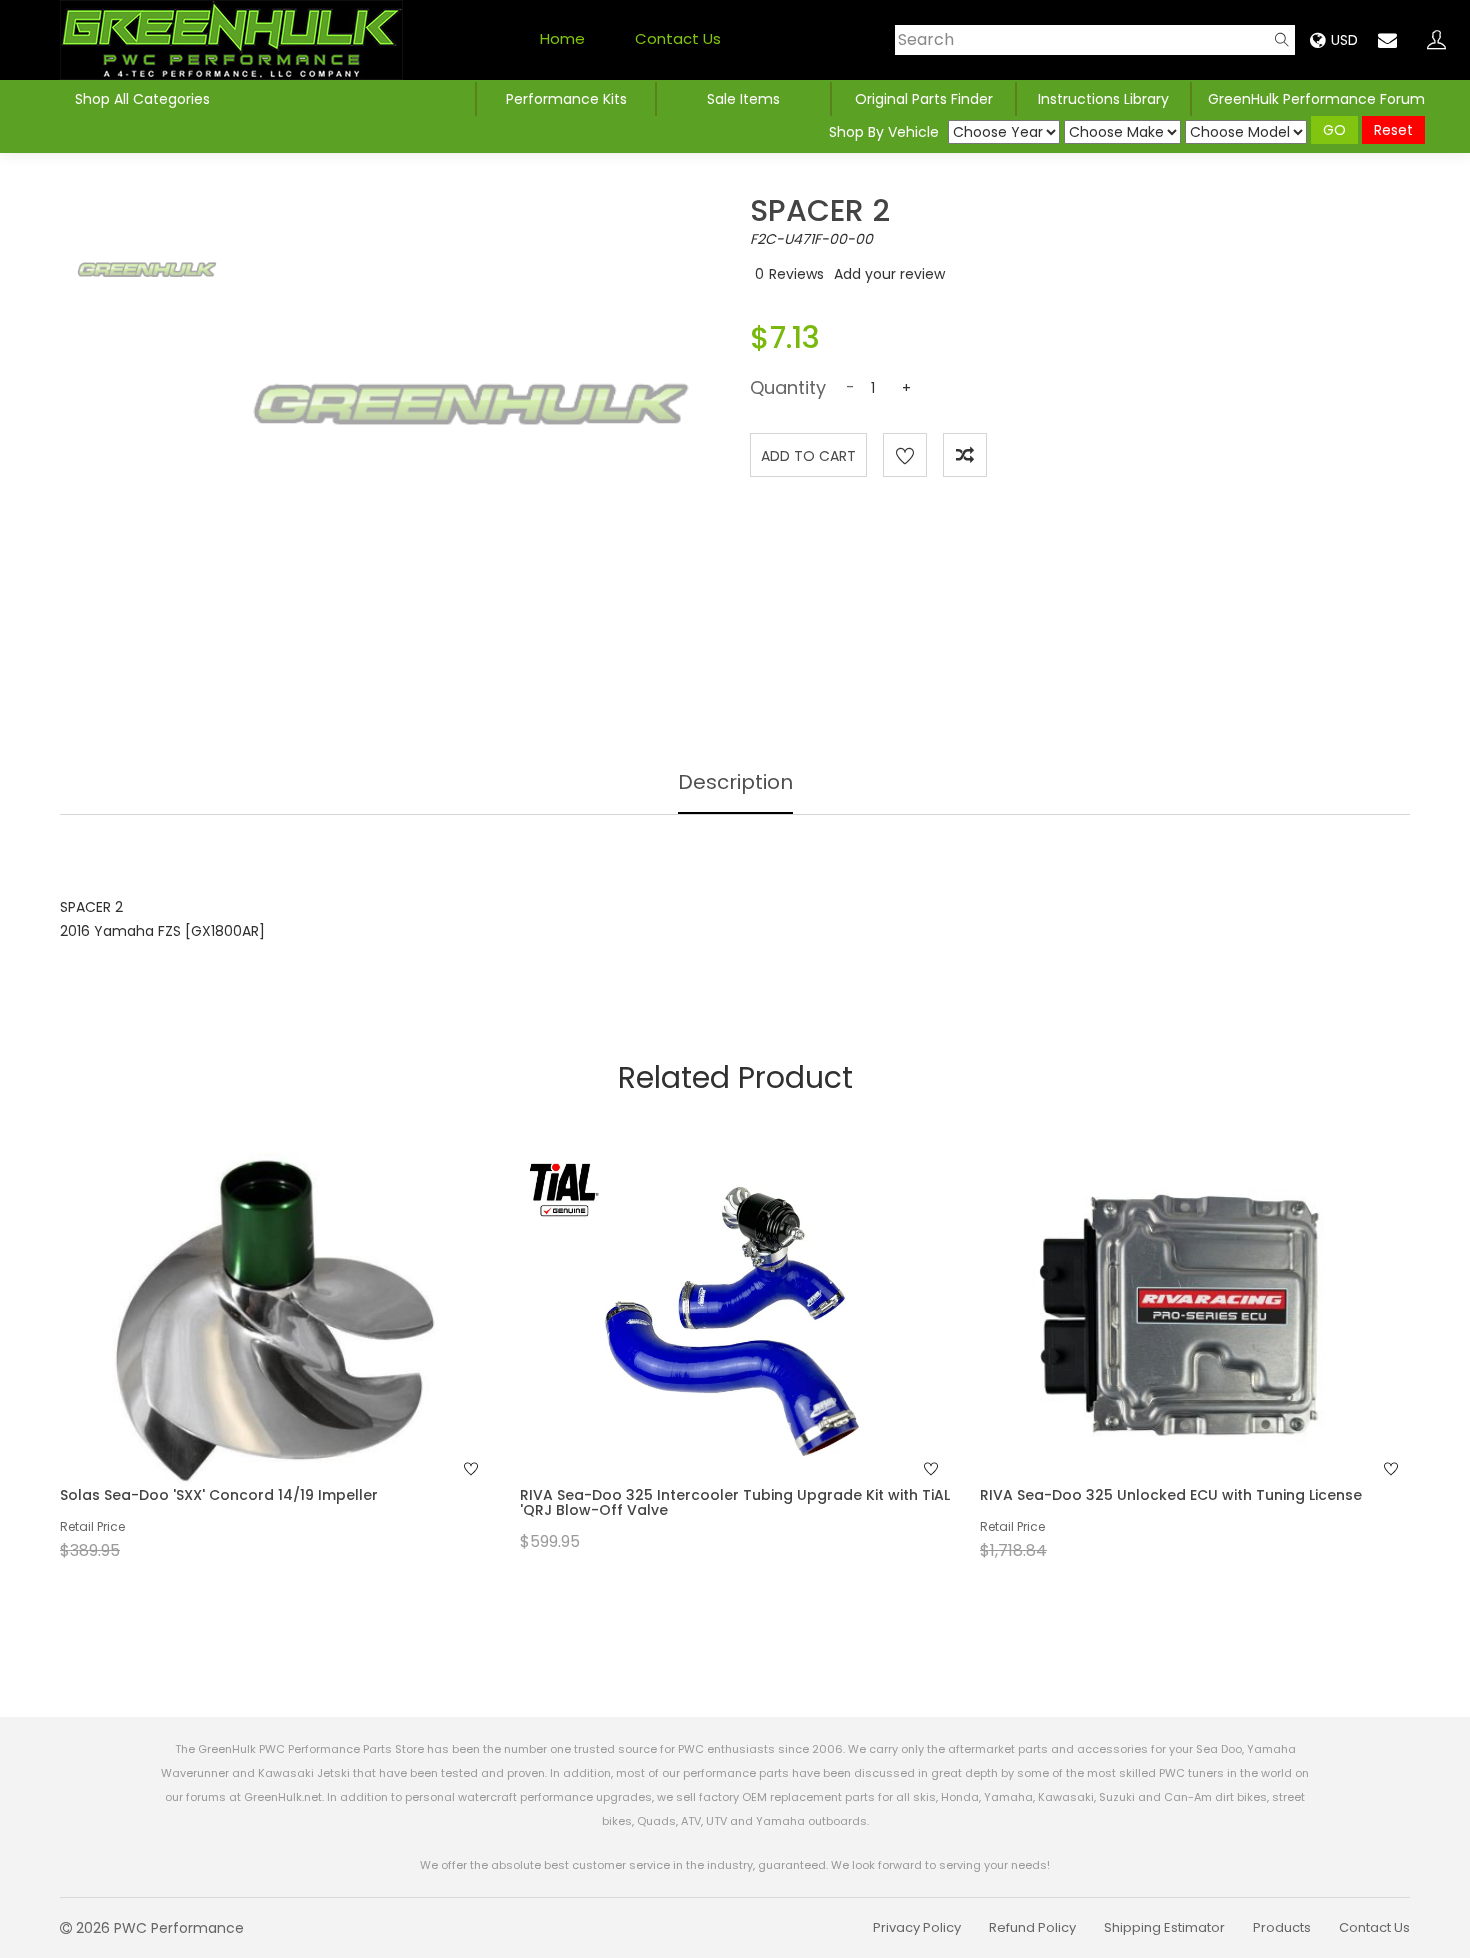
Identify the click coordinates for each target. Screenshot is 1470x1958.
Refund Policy (1032, 1927)
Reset (1393, 130)
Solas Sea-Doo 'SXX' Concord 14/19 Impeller (219, 1495)
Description (735, 782)
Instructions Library (1103, 99)
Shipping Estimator (1164, 1927)
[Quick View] (249, 1360)
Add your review (889, 274)
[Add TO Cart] (302, 1360)
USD (1344, 40)
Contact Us (678, 38)
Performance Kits (566, 99)
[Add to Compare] (965, 455)
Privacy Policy (917, 1927)
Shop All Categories (142, 99)
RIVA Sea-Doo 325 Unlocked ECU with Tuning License (1171, 1495)
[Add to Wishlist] (905, 455)
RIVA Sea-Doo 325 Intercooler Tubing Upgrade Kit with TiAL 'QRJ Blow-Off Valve (735, 1502)
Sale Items (743, 99)
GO (1334, 130)
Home (562, 38)
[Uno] (231, 40)
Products (1282, 1927)
